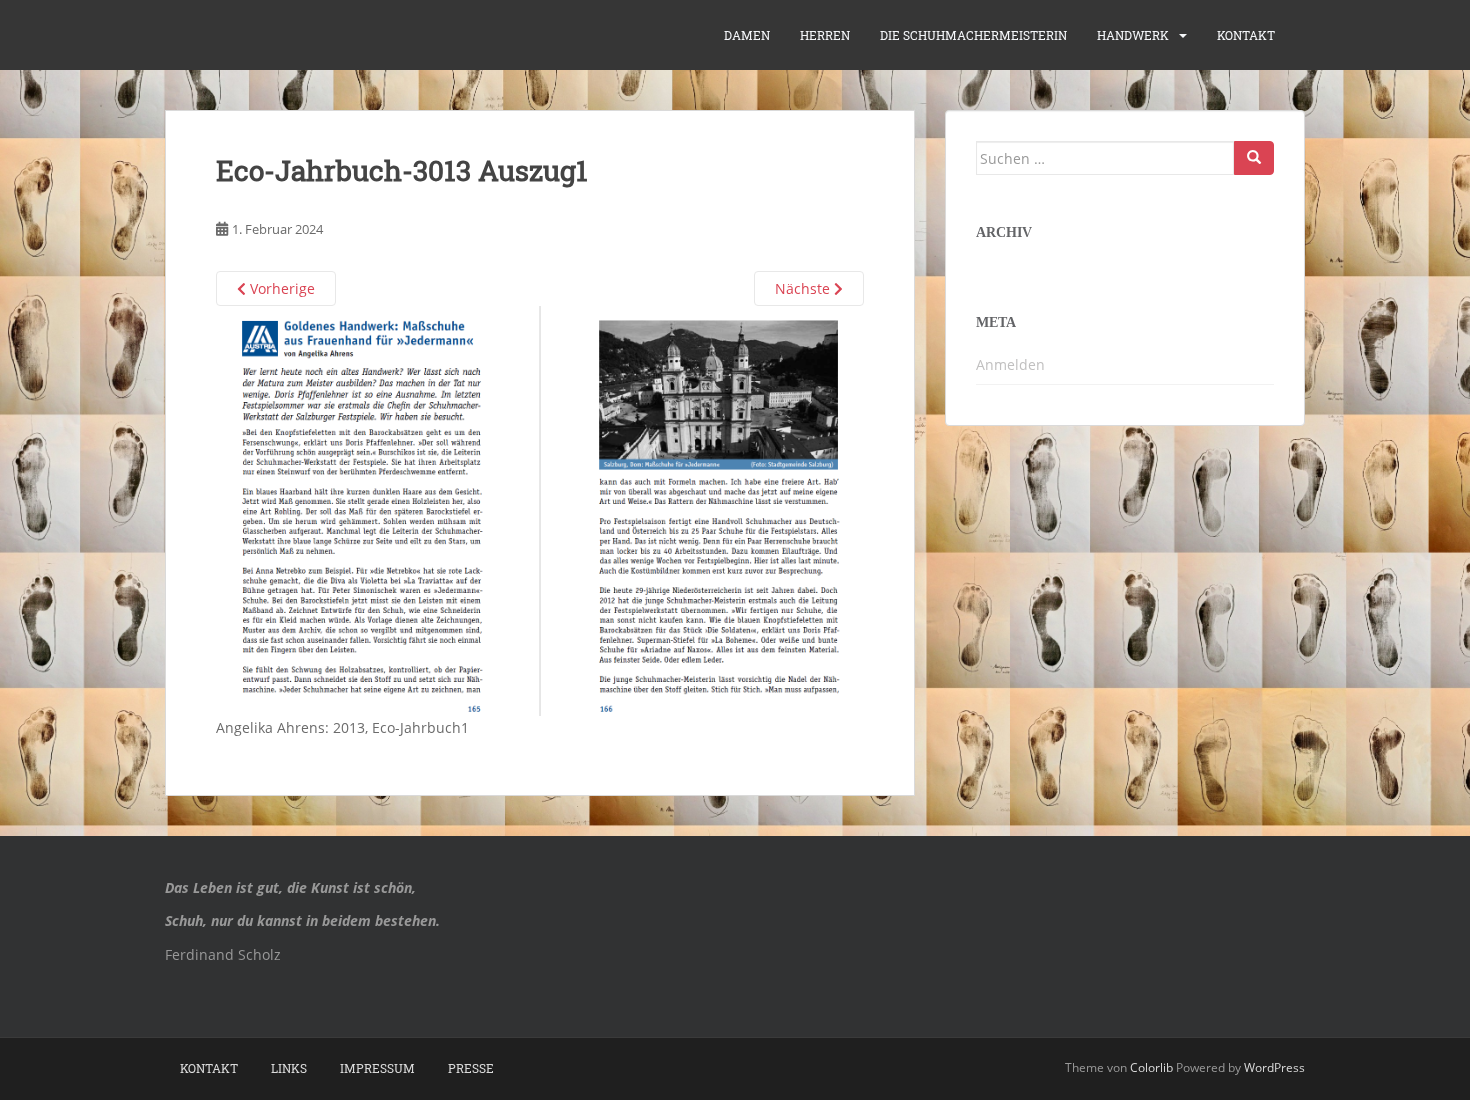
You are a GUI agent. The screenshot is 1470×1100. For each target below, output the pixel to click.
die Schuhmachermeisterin (973, 35)
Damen (747, 35)
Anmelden (1010, 364)
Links (289, 1068)
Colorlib (1151, 1067)
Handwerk (1133, 35)
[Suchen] (1254, 158)
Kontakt (1246, 35)
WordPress (1274, 1067)
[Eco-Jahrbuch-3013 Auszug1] (540, 509)
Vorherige (280, 288)
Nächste (804, 288)
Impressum (377, 1068)
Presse (471, 1068)
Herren (825, 35)
